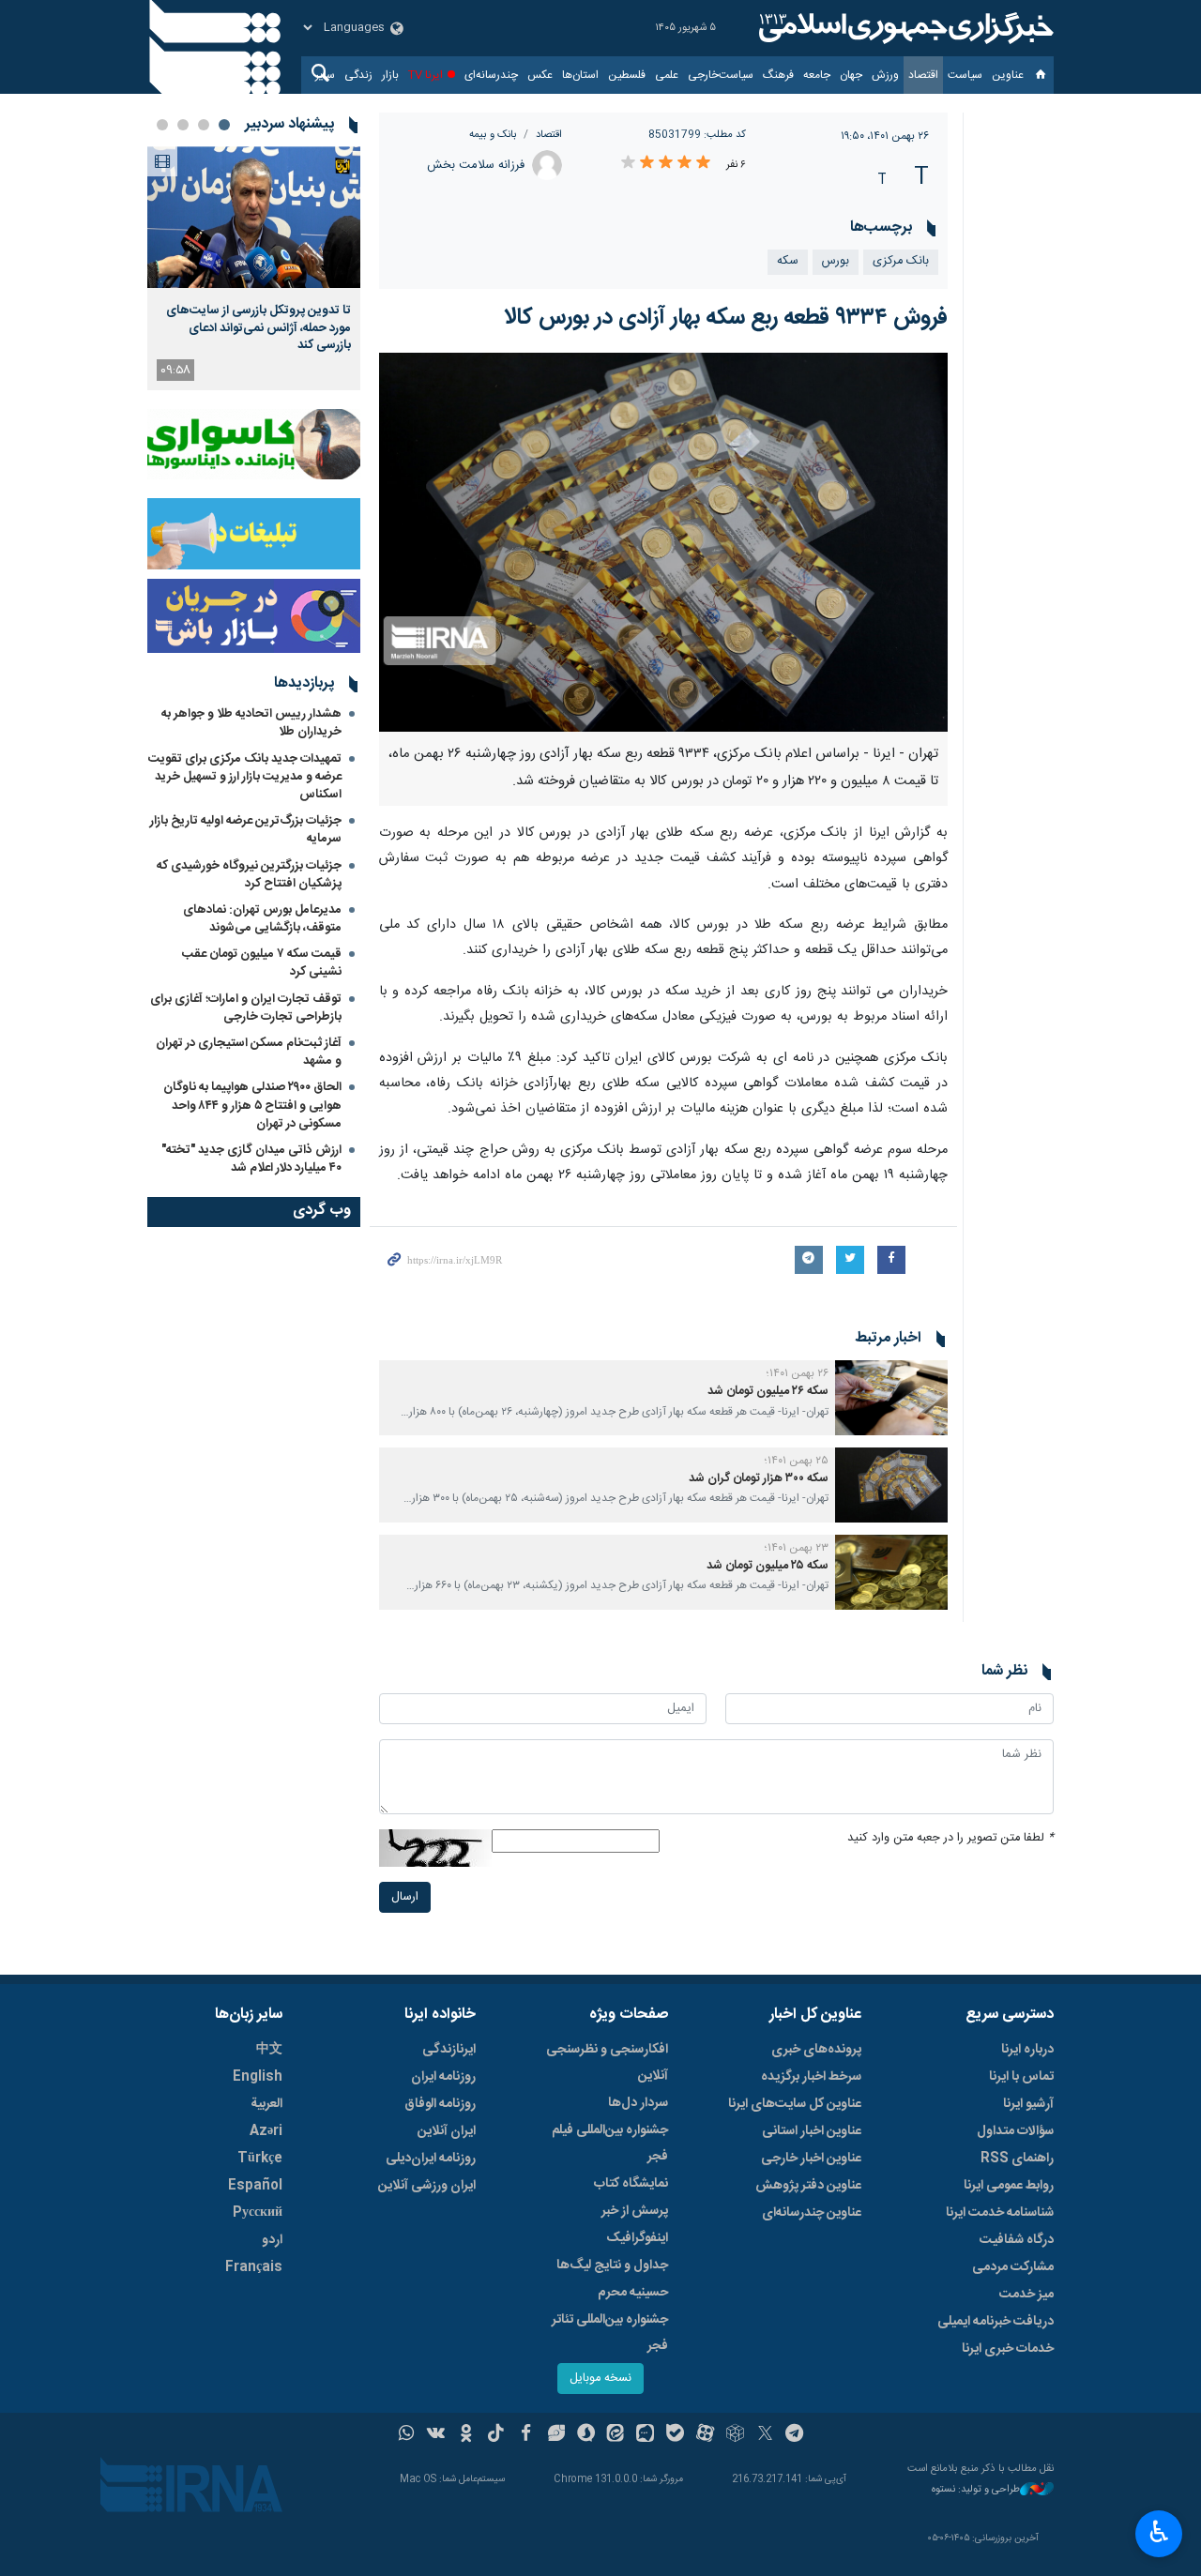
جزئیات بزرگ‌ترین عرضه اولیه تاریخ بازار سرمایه (246, 830)
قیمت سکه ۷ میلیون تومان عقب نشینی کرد (262, 963)
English (258, 2077)
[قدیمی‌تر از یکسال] (891, 1398)
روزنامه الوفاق (440, 2104)
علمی (667, 75)
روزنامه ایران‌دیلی (431, 2159)
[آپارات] (705, 2435)
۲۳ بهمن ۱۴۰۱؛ (797, 1548)
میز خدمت (1026, 2295)
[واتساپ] (407, 2435)
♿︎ (1159, 2532)
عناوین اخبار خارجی (811, 2159)
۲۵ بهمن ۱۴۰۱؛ (797, 1461)
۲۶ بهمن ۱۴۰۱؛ (798, 1373)
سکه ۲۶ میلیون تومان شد (767, 1392)
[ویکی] (436, 2435)
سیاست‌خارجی (721, 75)
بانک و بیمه (493, 135)
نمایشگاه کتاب (631, 2184)
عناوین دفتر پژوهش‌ (808, 2186)
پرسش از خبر (635, 2211)
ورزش (885, 75)
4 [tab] (162, 125)
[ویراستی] (556, 2435)
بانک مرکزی (901, 261)
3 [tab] (183, 125)
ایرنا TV (426, 75)
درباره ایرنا (1027, 2050)
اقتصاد (923, 75)
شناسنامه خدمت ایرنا (1000, 2213)
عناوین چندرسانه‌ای (812, 2213)
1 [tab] (224, 125)
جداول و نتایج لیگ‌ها (612, 2265)
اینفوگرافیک (637, 2238)
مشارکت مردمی (1013, 2267)
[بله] (675, 2435)
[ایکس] (765, 2435)
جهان (851, 75)
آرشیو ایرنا (1028, 2104)
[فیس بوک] (526, 2435)
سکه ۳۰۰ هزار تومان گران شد (757, 1479)
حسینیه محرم (633, 2293)
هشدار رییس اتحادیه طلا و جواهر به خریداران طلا (251, 723)
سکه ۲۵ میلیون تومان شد (766, 1566)
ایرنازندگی (449, 2050)
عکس (540, 75)
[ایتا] (616, 2435)
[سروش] (586, 2435)
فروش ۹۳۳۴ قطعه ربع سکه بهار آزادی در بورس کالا (726, 318)
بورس (836, 261)
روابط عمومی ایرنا (1009, 2186)
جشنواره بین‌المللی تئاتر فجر (610, 2333)
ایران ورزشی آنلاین (427, 2186)
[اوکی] (466, 2435)
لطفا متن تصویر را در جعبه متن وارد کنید (950, 1838)
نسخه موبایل (600, 2379)
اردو (272, 2240)
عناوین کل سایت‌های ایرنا (795, 2104)
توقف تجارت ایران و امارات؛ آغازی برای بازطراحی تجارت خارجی (246, 1008)
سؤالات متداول (1015, 2131)
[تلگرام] (795, 2435)
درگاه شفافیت (1017, 2240)
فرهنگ (778, 75)
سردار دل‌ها (638, 2103)
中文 (269, 2050)
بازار (390, 75)
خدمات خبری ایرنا (1008, 2349)
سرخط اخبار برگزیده (811, 2077)
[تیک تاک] (496, 2435)
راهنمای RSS (1017, 2159)
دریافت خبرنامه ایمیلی (996, 2322)
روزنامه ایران (443, 2077)
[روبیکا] (735, 2435)
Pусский (258, 2213)
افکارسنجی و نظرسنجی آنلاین (607, 2063)
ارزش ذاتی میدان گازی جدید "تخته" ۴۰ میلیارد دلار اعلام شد (251, 1159)
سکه (788, 261)
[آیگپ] (645, 2435)
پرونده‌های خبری (816, 2050)
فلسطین (627, 75)
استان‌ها (580, 75)
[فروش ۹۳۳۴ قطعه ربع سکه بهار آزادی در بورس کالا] (664, 542)
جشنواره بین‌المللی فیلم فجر (610, 2144)
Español (255, 2186)
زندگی (358, 75)
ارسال (405, 1897)
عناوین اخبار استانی (812, 2131)
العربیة (266, 2104)
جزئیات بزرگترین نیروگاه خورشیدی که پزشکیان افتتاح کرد (249, 875)
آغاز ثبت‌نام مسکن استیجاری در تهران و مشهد (249, 1052)
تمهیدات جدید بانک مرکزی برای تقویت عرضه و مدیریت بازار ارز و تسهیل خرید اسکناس (245, 777)
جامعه (817, 75)
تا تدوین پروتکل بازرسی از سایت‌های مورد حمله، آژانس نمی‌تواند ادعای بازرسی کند (258, 328)
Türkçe (260, 2159)
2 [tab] (204, 125)
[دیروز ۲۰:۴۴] (254, 217)
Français (254, 2267)
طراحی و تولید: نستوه (976, 2490)
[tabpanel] (254, 268)
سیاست (965, 75)
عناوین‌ (1008, 75)
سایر (325, 75)
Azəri (266, 2131)
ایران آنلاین (447, 2131)
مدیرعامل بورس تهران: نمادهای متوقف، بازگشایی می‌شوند (262, 919)
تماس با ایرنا (1021, 2077)
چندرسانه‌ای (491, 75)
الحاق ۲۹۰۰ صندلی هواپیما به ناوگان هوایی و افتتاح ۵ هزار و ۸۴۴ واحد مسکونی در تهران (252, 1105)
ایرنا (904, 28)
